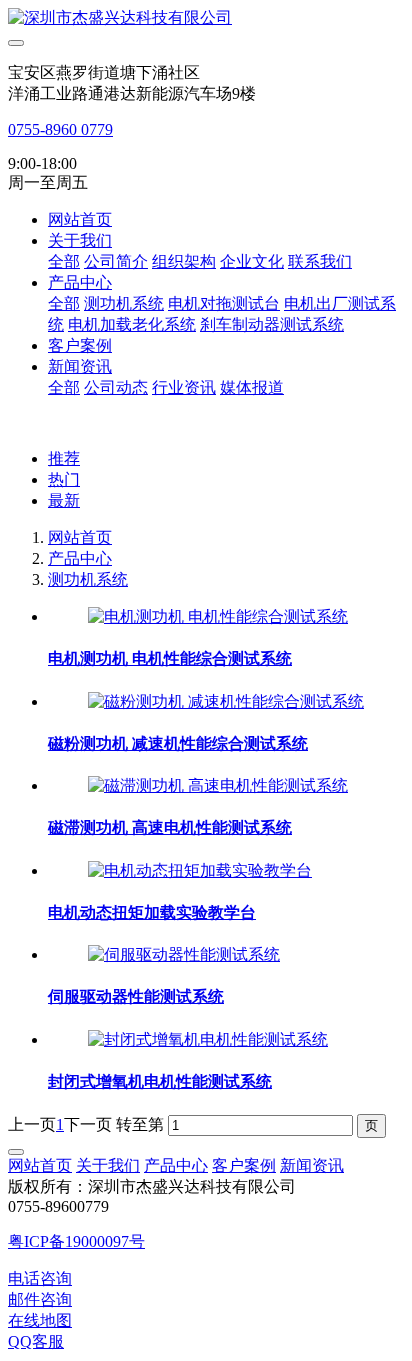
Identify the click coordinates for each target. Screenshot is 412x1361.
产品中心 (80, 558)
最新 (64, 500)
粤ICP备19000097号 (76, 1241)
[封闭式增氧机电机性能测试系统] (208, 1039)
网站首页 (80, 219)
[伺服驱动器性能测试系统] (184, 954)
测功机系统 (88, 579)
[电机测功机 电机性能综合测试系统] (218, 616)
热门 (64, 479)
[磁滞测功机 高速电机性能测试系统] (218, 785)
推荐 (64, 458)
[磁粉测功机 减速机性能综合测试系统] (226, 701)
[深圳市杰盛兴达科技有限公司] (206, 18)
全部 (64, 261)
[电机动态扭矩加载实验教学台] (200, 870)
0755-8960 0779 (60, 129)
